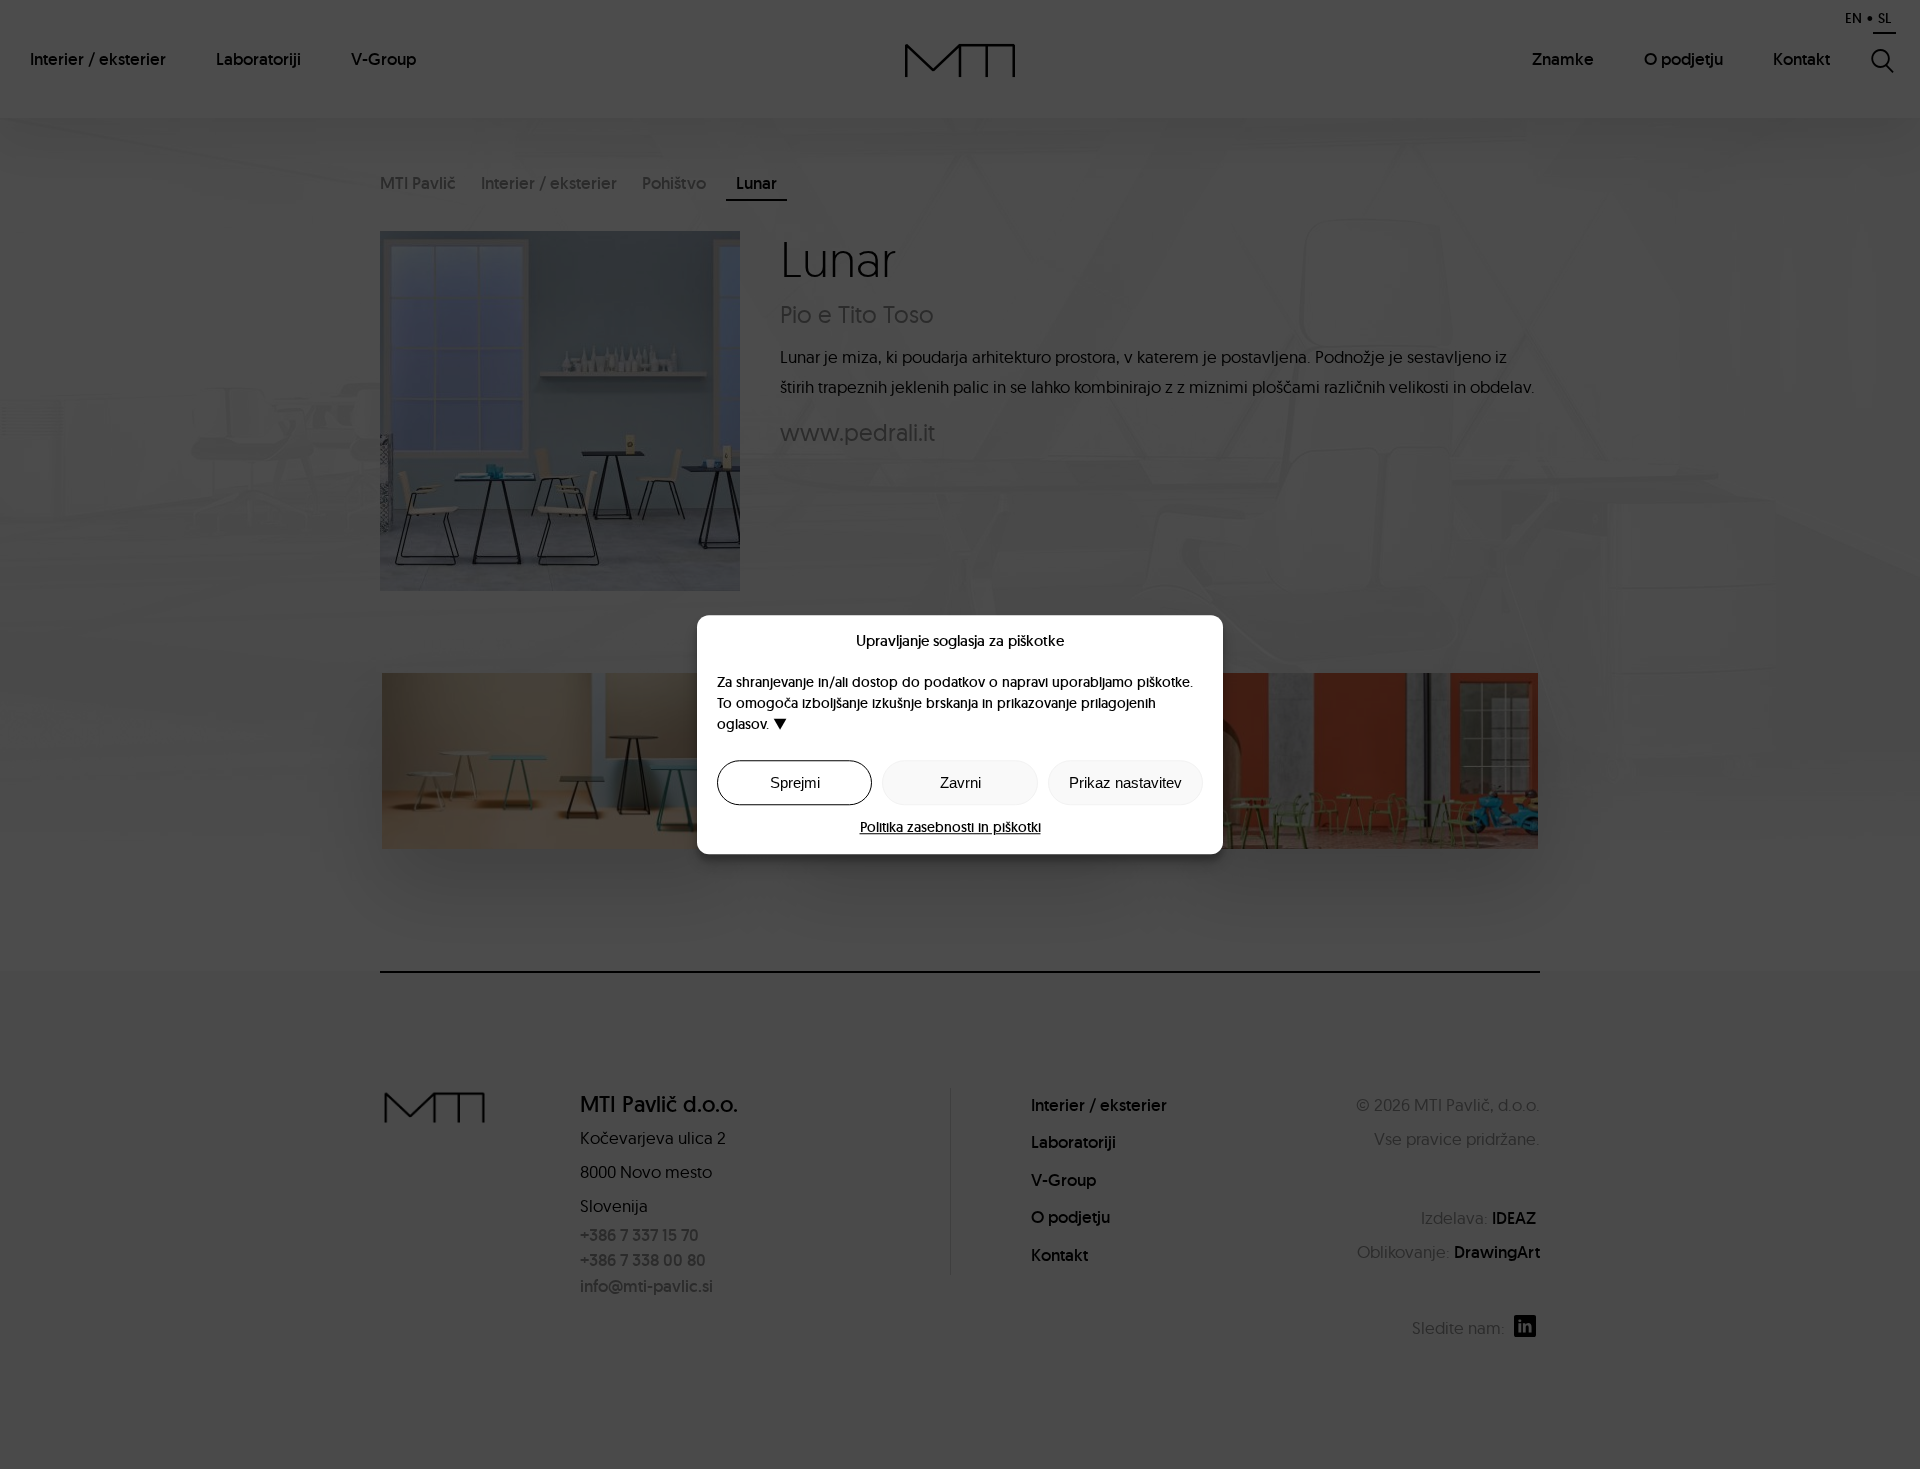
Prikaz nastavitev (1125, 782)
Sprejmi (795, 782)
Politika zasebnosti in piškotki (950, 827)
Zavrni (960, 782)
